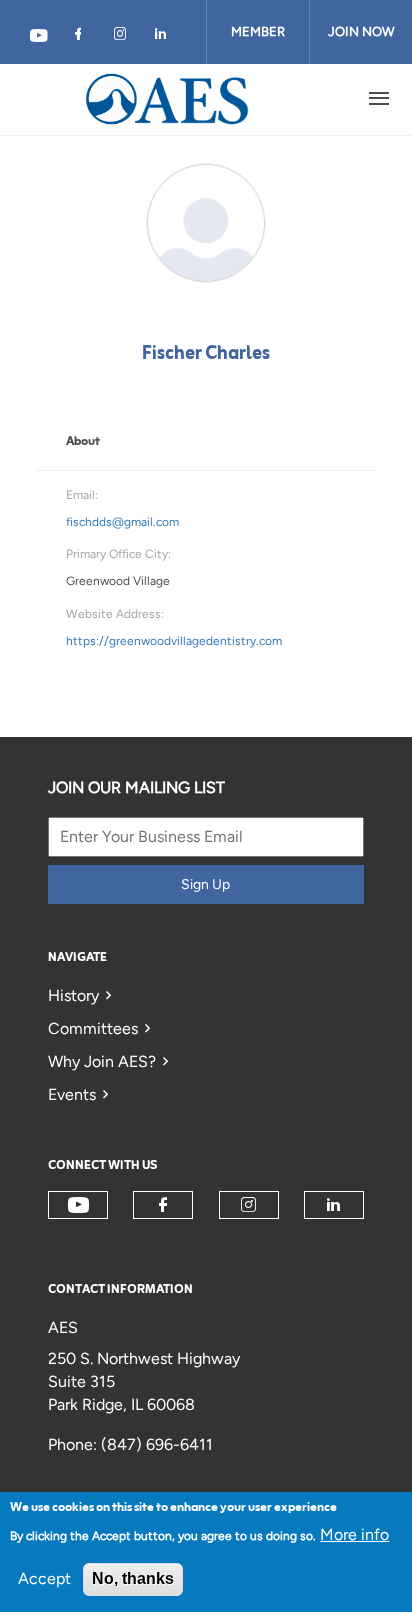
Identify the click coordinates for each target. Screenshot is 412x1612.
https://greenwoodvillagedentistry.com (174, 641)
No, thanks (133, 1578)
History (73, 995)
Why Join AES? (102, 1061)
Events (72, 1094)
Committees (93, 1028)
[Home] (168, 99)
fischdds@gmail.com (122, 522)
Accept (44, 1578)
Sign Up (205, 884)
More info (354, 1534)
